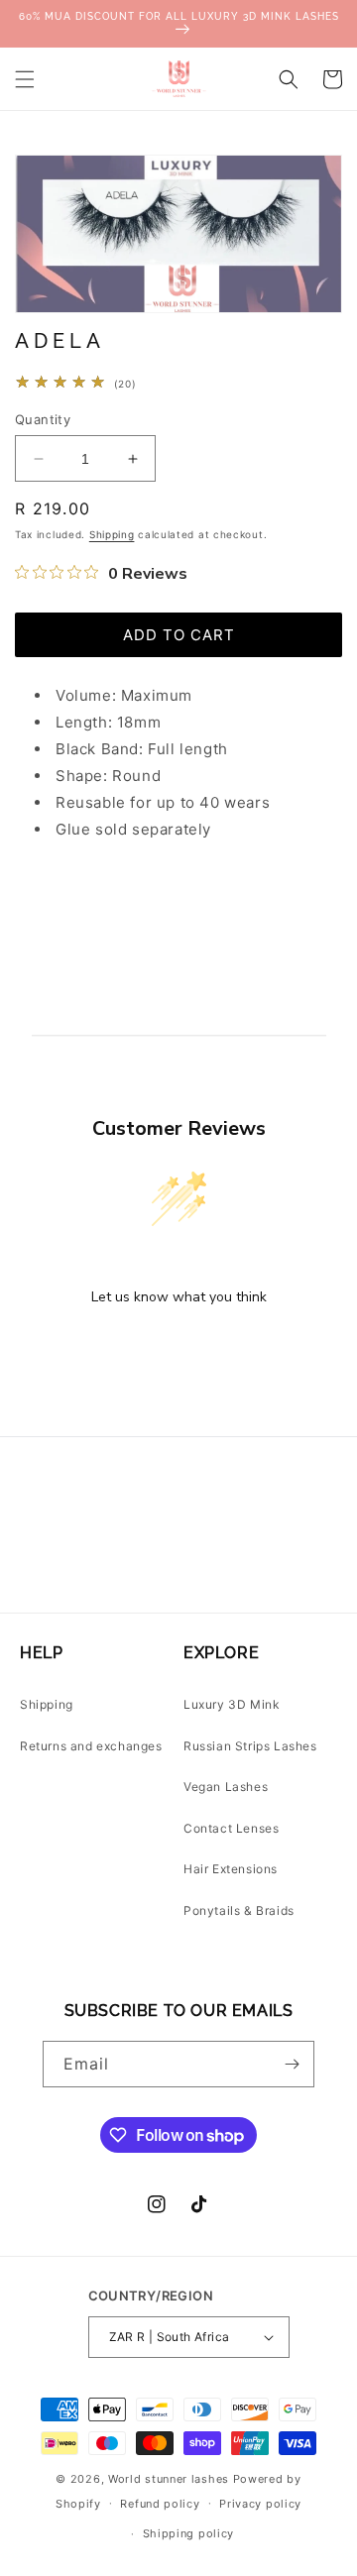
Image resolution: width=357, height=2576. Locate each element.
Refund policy (160, 2504)
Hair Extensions (231, 1869)
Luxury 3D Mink (232, 1704)
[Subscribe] (292, 2064)
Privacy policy (260, 2504)
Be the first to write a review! (178, 1348)
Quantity (43, 419)
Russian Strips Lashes (250, 1746)
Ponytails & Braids (239, 1910)
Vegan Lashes (226, 1787)
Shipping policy (189, 2533)
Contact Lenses (231, 1828)
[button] (25, 79)
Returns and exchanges (91, 1746)
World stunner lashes (171, 2479)
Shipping (112, 534)
